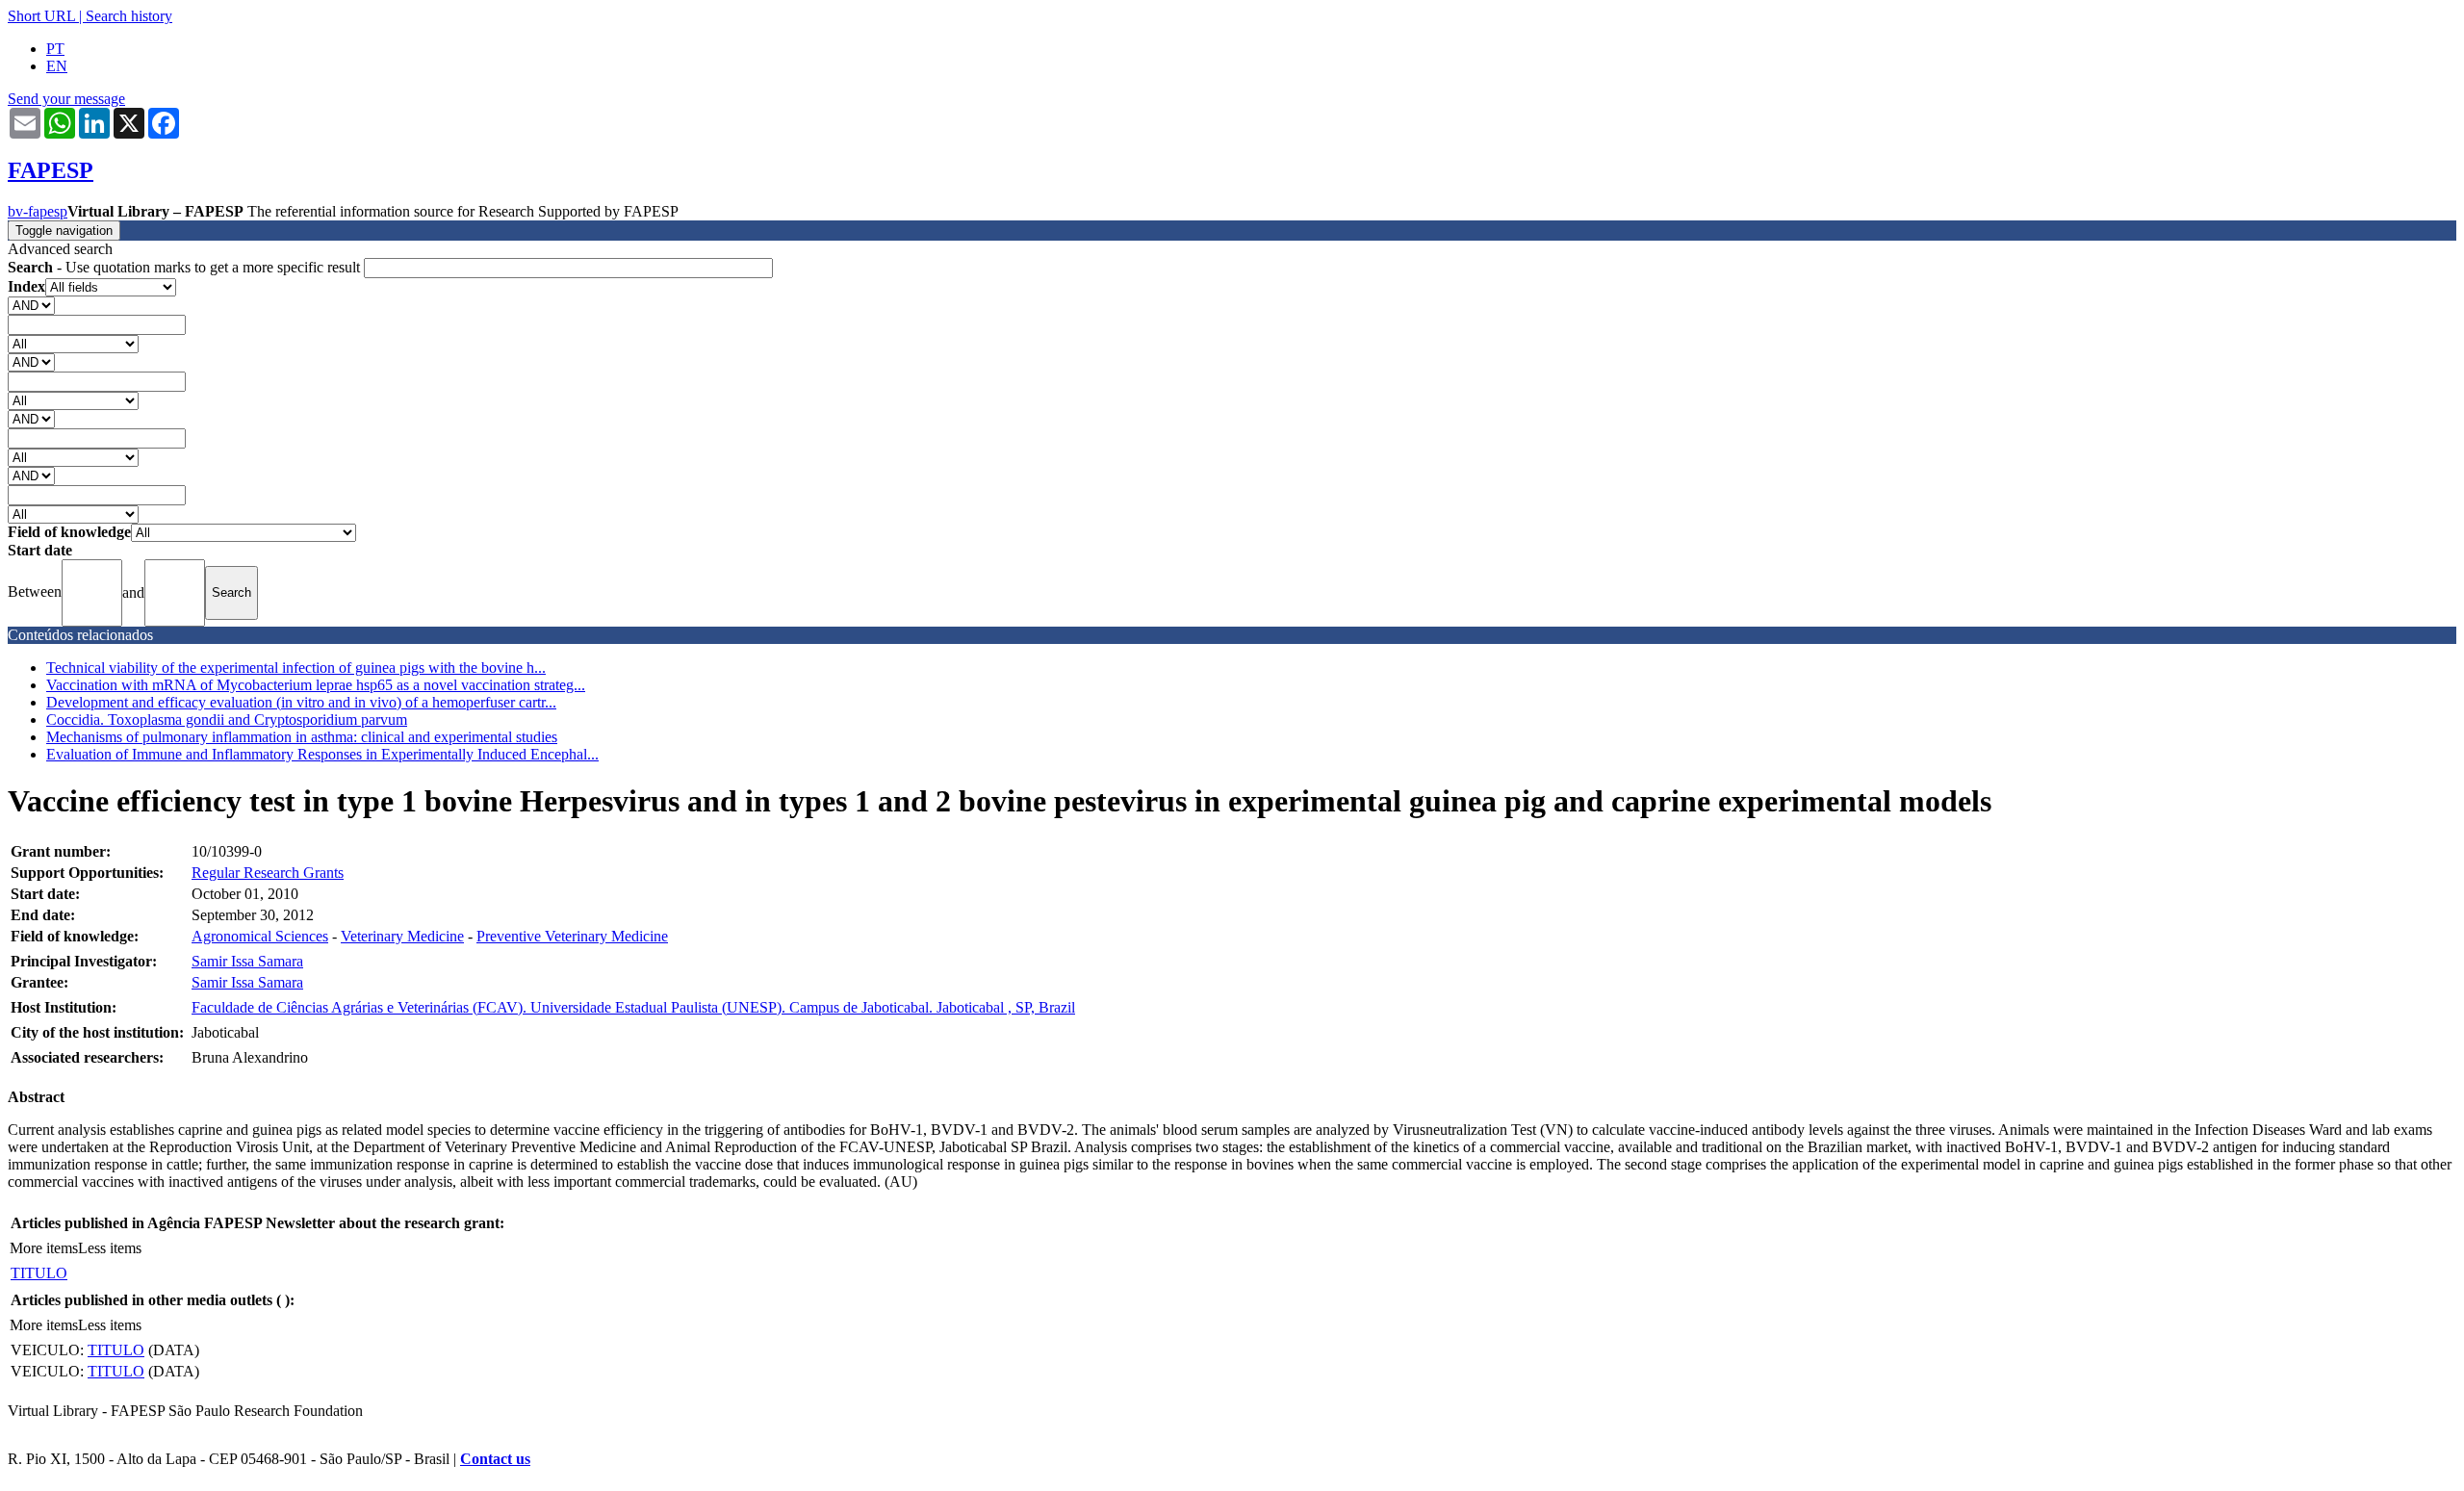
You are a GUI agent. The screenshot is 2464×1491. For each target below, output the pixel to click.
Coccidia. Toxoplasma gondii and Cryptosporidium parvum (227, 720)
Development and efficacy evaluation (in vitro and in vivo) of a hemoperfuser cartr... (301, 702)
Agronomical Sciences (260, 936)
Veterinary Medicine (402, 936)
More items (44, 1248)
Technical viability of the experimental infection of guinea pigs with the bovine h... (296, 668)
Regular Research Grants (268, 873)
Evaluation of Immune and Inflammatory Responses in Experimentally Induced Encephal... (322, 754)
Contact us (495, 1459)
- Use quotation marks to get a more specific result (186, 267)
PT (55, 49)
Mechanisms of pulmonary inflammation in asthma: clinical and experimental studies (302, 737)
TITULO (39, 1273)
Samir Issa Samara (247, 961)
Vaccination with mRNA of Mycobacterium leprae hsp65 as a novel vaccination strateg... (316, 685)
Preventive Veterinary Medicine (572, 936)
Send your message (66, 99)
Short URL (41, 16)
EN (57, 66)
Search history (129, 16)
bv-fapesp (38, 211)
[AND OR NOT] (31, 305)
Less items (110, 1248)
